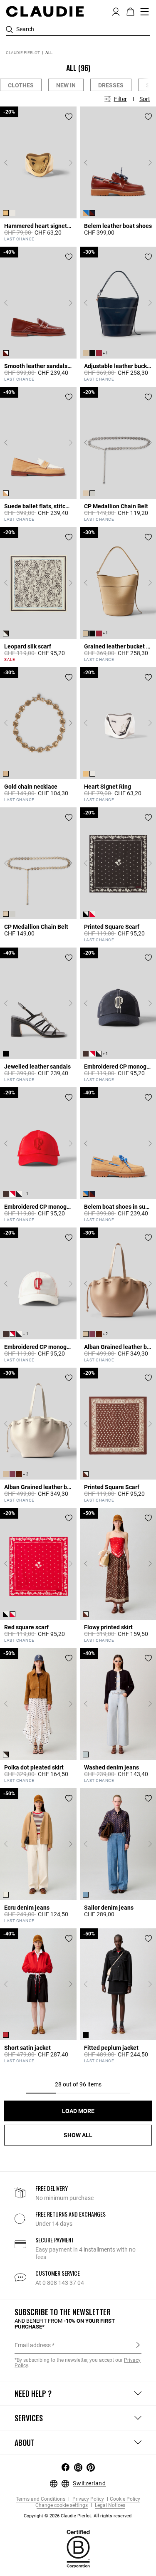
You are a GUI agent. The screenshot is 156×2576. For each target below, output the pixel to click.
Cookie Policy (125, 2499)
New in (66, 85)
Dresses (111, 85)
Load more (78, 2111)
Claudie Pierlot (23, 53)
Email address (33, 2345)
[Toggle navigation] (145, 12)
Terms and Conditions (41, 2499)
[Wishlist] (69, 117)
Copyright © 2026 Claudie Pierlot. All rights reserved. (78, 2516)
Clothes (21, 85)
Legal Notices (109, 2505)
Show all (78, 2135)
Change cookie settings (62, 2505)
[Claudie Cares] (78, 2549)
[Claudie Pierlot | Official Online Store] (45, 11)
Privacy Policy (88, 2499)
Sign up (138, 2345)
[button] (116, 11)
